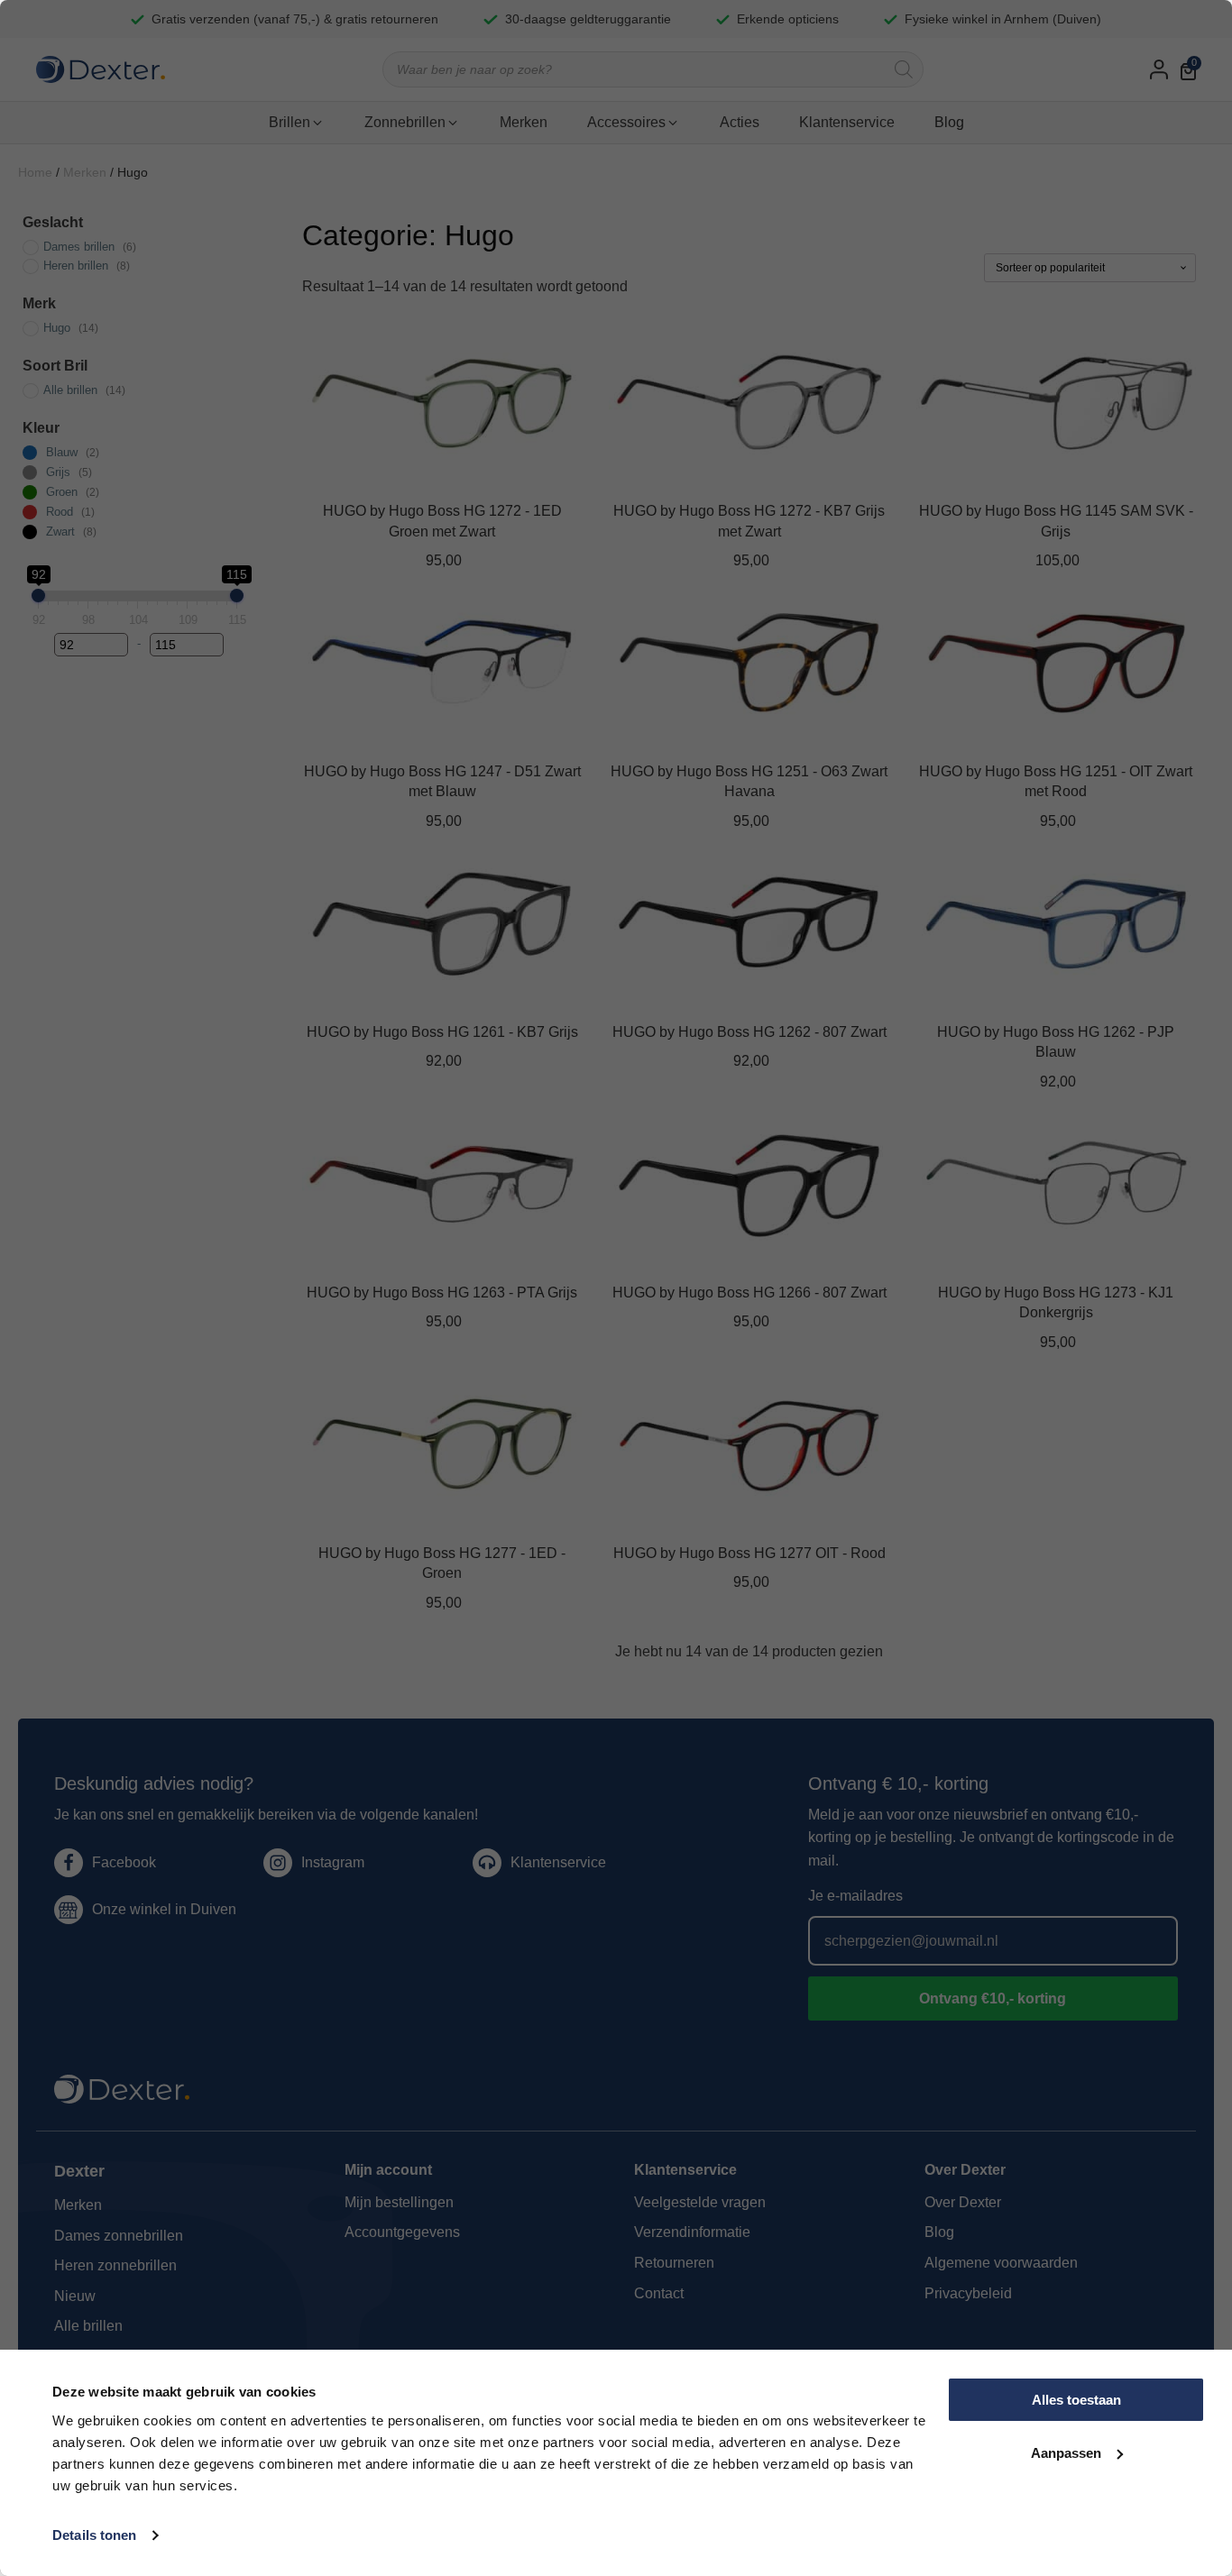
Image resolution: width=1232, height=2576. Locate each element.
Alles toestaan (1076, 2400)
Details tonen (94, 2535)
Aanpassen (1066, 2453)
